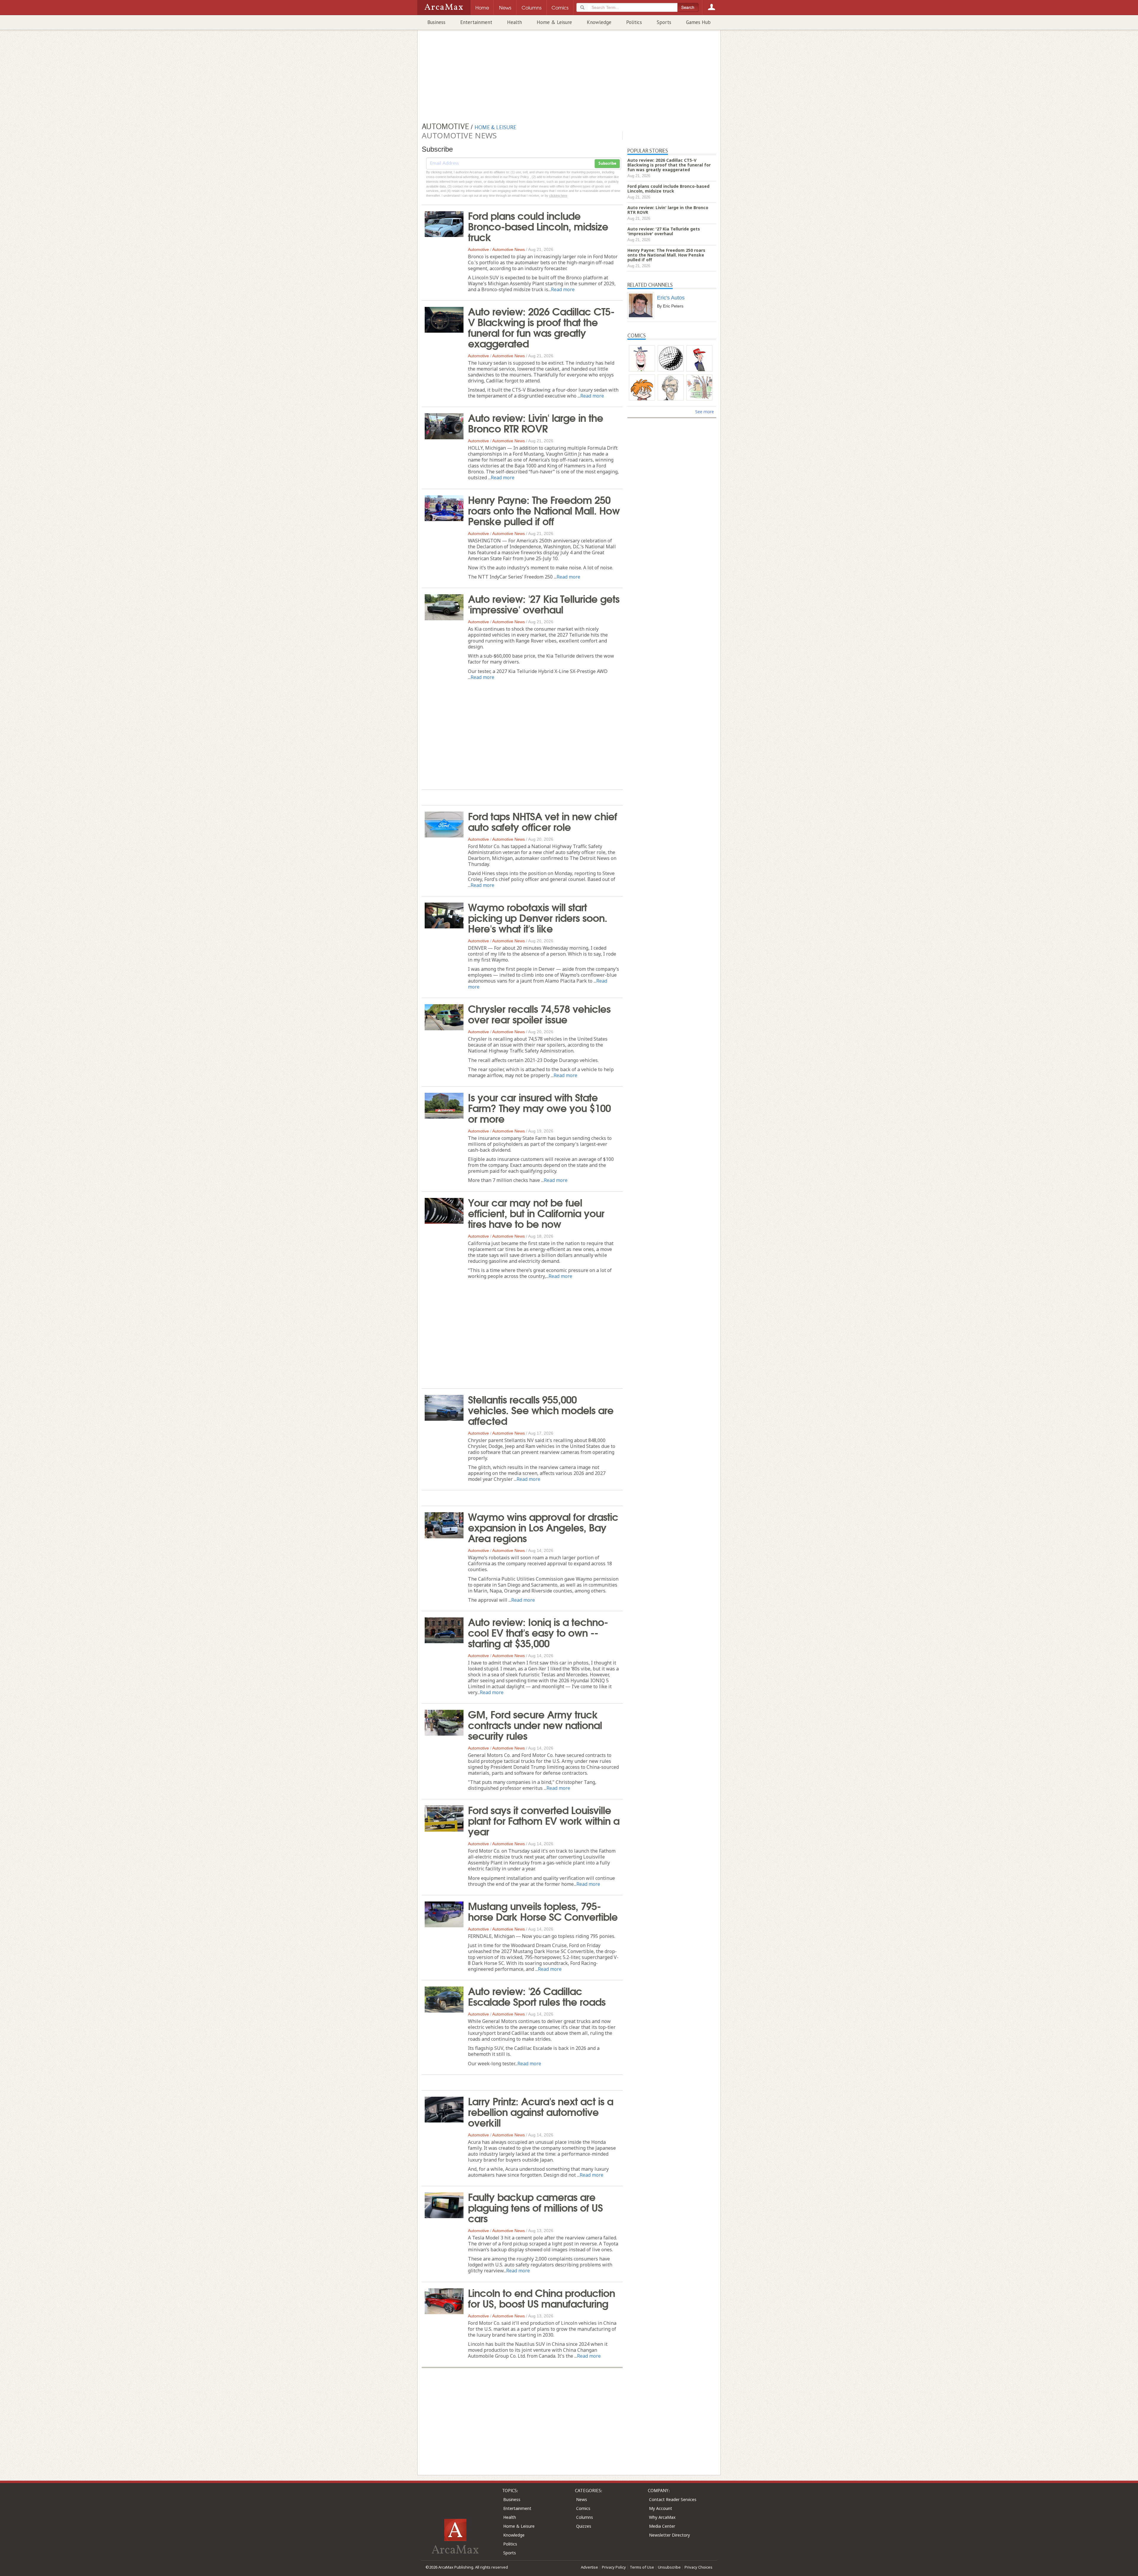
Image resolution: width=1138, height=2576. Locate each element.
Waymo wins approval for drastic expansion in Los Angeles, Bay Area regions (543, 1527)
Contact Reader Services (673, 2499)
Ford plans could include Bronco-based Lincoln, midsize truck (538, 226)
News (582, 2499)
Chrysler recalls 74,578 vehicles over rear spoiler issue (539, 1013)
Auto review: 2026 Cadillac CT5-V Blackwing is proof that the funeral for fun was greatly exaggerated (541, 327)
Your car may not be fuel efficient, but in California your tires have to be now (536, 1212)
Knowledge (599, 22)
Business (436, 22)
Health (514, 22)
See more (705, 412)
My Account (661, 2508)
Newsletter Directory (669, 2535)
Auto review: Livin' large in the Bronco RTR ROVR (536, 422)
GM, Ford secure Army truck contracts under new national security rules (535, 1724)
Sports (664, 22)
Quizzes (584, 2526)
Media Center (662, 2526)
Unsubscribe (669, 2567)
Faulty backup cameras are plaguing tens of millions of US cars (535, 2207)
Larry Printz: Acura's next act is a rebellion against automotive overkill (541, 2111)
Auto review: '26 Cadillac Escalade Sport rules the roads (537, 1996)
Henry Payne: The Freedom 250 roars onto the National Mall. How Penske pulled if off (544, 510)
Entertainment (476, 22)
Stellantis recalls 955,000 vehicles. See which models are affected (541, 1409)
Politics (634, 22)
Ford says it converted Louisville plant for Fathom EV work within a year (544, 1820)
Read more (563, 289)
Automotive (478, 249)
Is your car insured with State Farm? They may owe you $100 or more (539, 1107)
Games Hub (698, 22)
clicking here (558, 196)
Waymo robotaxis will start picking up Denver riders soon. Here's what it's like (538, 917)
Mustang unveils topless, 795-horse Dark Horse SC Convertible (543, 1911)
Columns (585, 2517)
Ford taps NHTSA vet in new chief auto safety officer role (542, 821)
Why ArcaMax (662, 2517)
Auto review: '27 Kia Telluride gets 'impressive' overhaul (544, 603)
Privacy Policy (614, 2567)
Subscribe (607, 164)
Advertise (589, 2567)
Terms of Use (642, 2567)
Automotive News (509, 249)
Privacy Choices (699, 2567)
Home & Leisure (554, 22)
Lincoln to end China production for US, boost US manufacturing (541, 2298)
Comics (583, 2508)
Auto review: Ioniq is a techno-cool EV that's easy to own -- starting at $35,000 (538, 1632)
